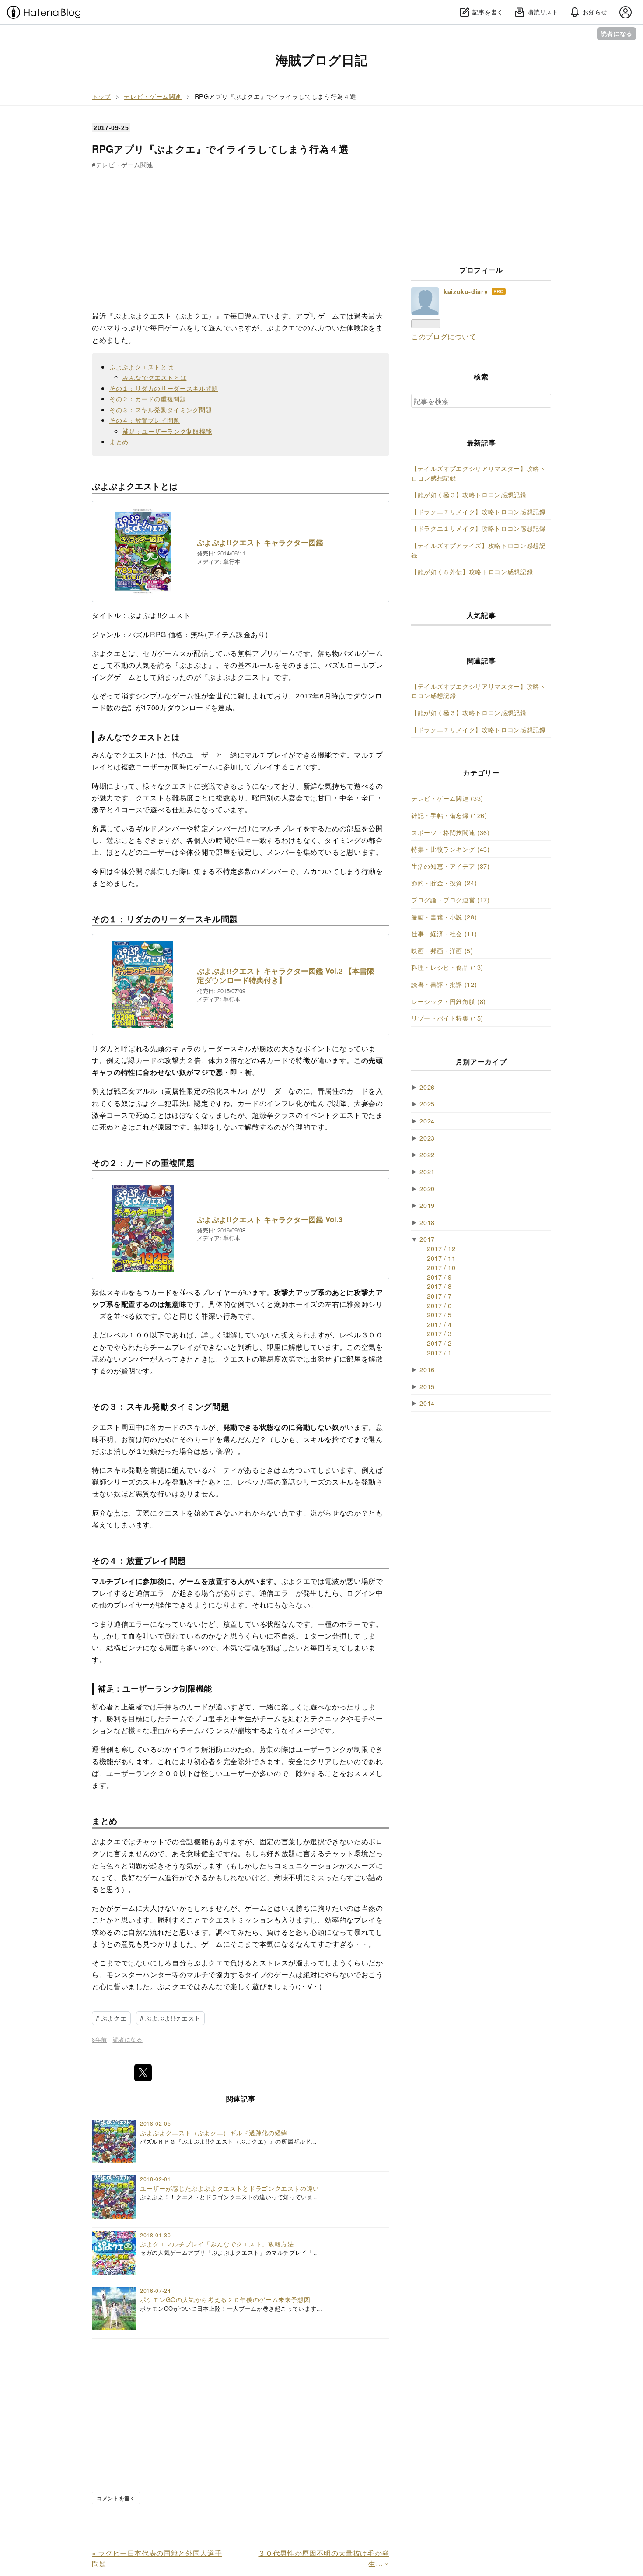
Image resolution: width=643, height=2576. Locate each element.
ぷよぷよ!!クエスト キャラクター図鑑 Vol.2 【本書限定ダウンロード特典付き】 (286, 976)
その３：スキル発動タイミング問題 (161, 409)
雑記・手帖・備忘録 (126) (449, 815)
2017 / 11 (441, 1258)
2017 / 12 (441, 1248)
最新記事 (481, 443)
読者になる (617, 33)
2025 (427, 1104)
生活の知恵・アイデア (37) (451, 866)
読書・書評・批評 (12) (444, 984)
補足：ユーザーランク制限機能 (167, 431)
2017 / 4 (439, 1324)
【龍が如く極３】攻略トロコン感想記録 (469, 494)
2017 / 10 (441, 1267)
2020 (427, 1188)
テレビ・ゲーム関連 (124, 164)
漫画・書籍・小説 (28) (444, 917)
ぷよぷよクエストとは (141, 367)
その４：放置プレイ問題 (145, 420)
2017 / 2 (439, 1343)
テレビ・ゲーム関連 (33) (447, 798)
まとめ (119, 441)
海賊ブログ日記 (321, 60)
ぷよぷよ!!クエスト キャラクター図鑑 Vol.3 (270, 1220)
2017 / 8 (439, 1286)
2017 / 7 (439, 1296)
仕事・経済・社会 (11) (444, 933)
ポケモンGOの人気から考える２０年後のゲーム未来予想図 (225, 2299)
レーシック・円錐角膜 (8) (449, 1001)
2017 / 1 (439, 1353)
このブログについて (444, 336)
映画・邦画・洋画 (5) (442, 950)
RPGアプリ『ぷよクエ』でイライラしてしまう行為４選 (220, 149)
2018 (427, 1222)
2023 (427, 1138)
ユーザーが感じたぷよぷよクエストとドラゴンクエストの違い (230, 2188)
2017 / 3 (439, 1333)
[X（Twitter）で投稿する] (143, 2073)
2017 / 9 (439, 1277)
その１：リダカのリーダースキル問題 (164, 388)
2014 (427, 1403)
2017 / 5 (439, 1314)
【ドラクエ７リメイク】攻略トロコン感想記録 (478, 511)
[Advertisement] (241, 231)
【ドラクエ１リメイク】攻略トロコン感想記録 (478, 528)
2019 (427, 1205)
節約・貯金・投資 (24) (444, 883)
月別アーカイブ (481, 1062)
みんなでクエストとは (154, 377)
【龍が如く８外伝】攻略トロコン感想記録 (472, 571)
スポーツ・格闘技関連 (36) (451, 832)
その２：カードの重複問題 (148, 398)
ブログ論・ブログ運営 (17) (451, 900)
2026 (427, 1087)
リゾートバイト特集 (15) (447, 1018)
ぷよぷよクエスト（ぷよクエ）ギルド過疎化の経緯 (214, 2132)
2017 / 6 (439, 1305)
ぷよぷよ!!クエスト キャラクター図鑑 (260, 542)
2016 (427, 1369)
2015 (427, 1386)
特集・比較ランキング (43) (451, 849)
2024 (427, 1121)
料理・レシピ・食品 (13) (447, 967)
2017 (427, 1239)
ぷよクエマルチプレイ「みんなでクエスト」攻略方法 (217, 2244)
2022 (427, 1154)
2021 (427, 1171)
